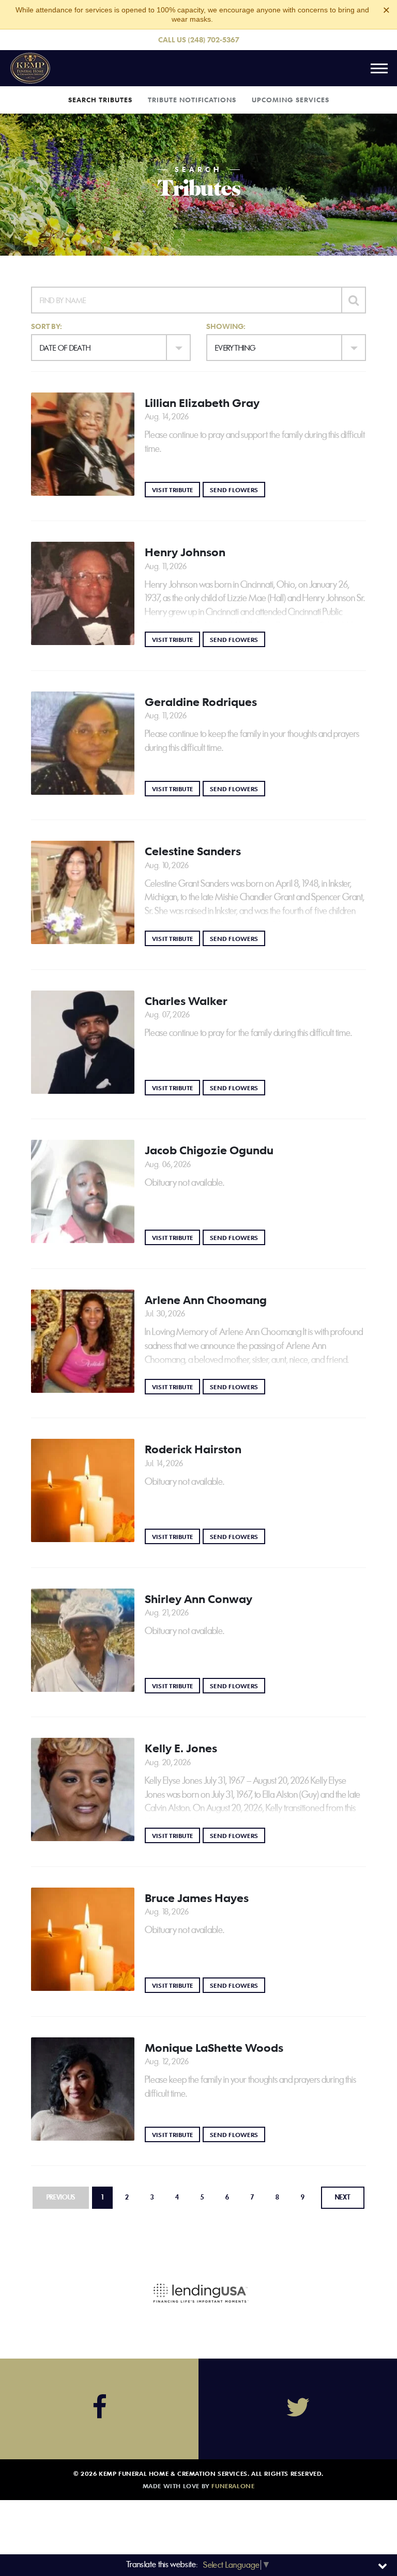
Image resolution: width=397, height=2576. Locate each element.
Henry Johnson (185, 552)
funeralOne (233, 2486)
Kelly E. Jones (181, 1748)
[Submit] (354, 300)
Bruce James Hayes (197, 1898)
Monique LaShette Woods (214, 2048)
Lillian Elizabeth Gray (202, 403)
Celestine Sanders (193, 851)
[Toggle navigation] (379, 68)
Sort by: (47, 326)
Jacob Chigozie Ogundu (209, 1150)
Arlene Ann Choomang (206, 1300)
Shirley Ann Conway (198, 1599)
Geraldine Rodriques (201, 702)
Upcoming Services (291, 100)
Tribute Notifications (192, 100)
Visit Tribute (176, 489)
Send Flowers (238, 489)
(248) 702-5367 (213, 40)
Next (343, 2197)
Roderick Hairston (193, 1449)
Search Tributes (100, 100)
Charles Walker (186, 1001)
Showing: (226, 326)
